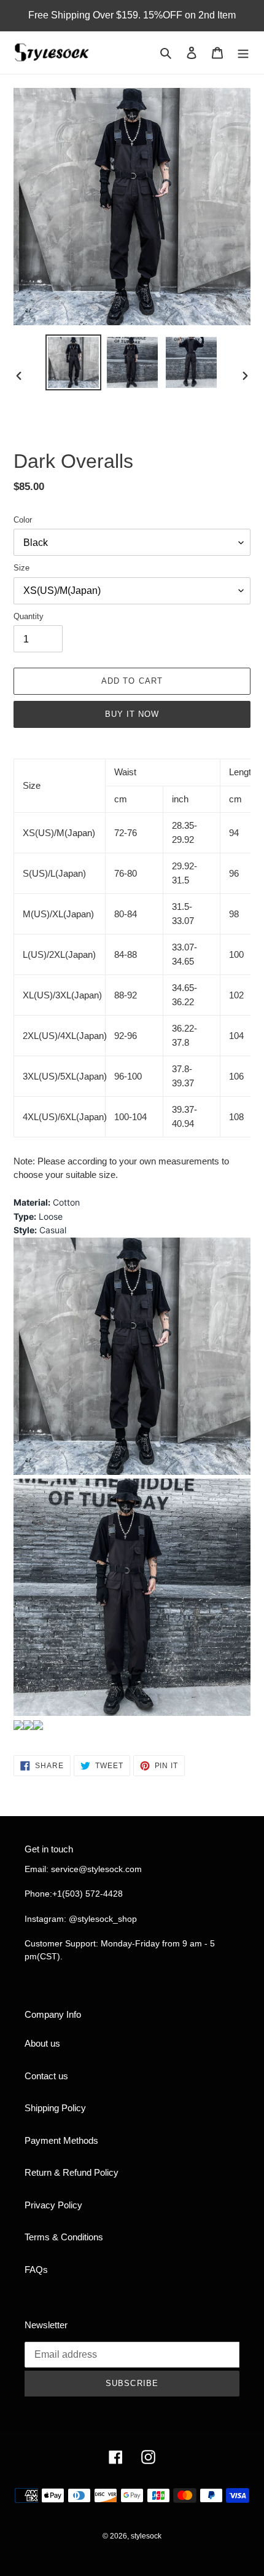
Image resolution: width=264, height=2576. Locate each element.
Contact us (46, 2076)
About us (42, 2043)
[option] (74, 362)
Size (21, 568)
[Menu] (243, 53)
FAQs (36, 2270)
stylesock (146, 2536)
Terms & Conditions (64, 2237)
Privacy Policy (53, 2205)
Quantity (29, 616)
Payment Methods (61, 2140)
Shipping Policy (55, 2108)
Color (23, 520)
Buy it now (132, 714)
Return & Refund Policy (72, 2172)
